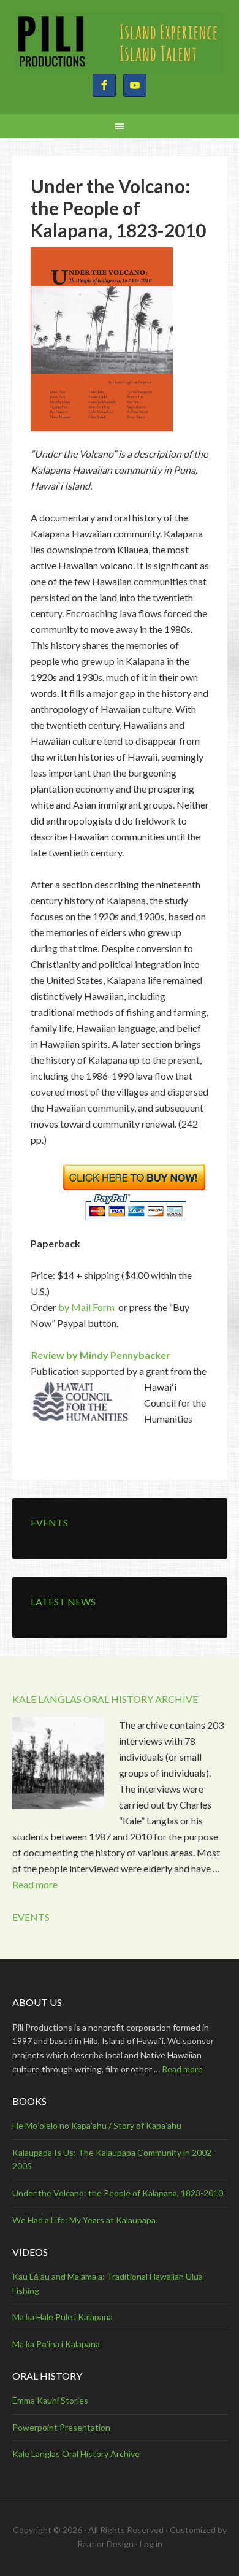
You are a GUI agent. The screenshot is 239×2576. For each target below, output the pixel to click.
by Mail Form (86, 1307)
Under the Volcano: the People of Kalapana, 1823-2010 (118, 2193)
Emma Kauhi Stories (50, 2400)
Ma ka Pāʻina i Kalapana (56, 2344)
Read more (35, 1884)
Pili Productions (120, 43)
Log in (151, 2544)
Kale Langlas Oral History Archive (76, 2454)
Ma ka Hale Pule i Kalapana (63, 2317)
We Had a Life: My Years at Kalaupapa (84, 2220)
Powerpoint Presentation (61, 2427)
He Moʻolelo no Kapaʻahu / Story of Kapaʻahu (97, 2125)
